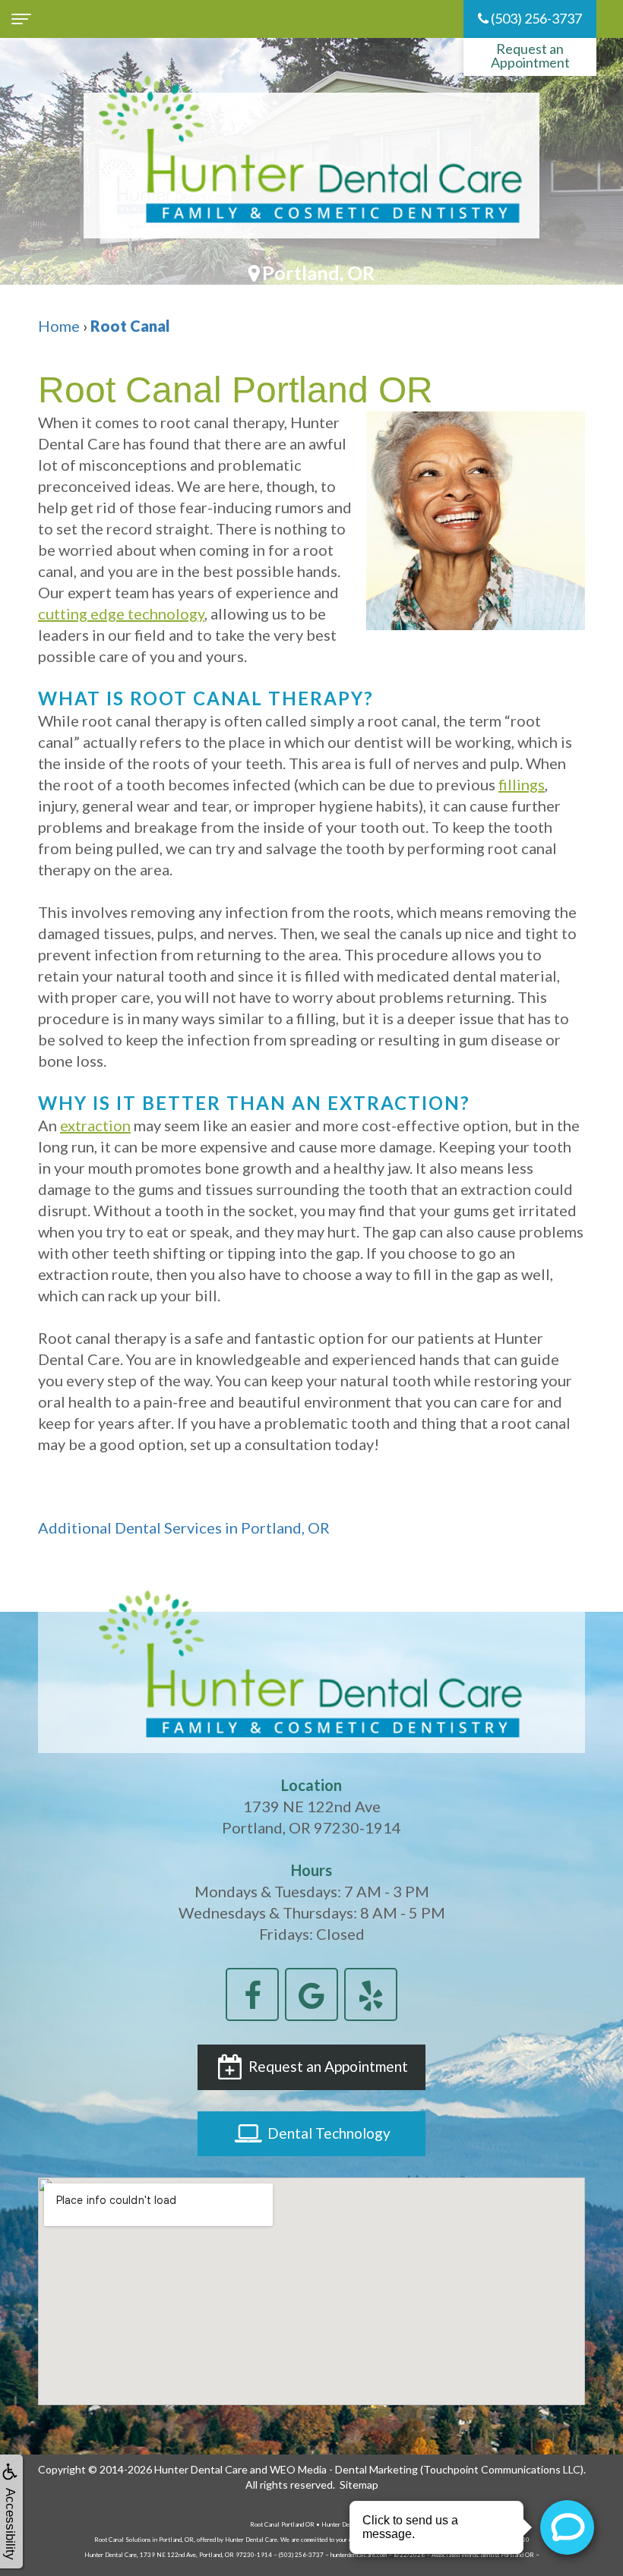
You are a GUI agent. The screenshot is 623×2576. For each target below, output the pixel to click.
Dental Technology (327, 2133)
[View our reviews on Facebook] (252, 1992)
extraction (95, 1125)
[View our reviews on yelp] (371, 1992)
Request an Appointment (530, 55)
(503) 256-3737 (535, 18)
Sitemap (359, 2485)
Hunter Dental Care (201, 2469)
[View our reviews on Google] (311, 1992)
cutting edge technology (121, 613)
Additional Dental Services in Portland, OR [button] (184, 1528)
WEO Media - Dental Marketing (344, 2469)
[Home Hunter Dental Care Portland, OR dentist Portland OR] (311, 166)
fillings (522, 784)
